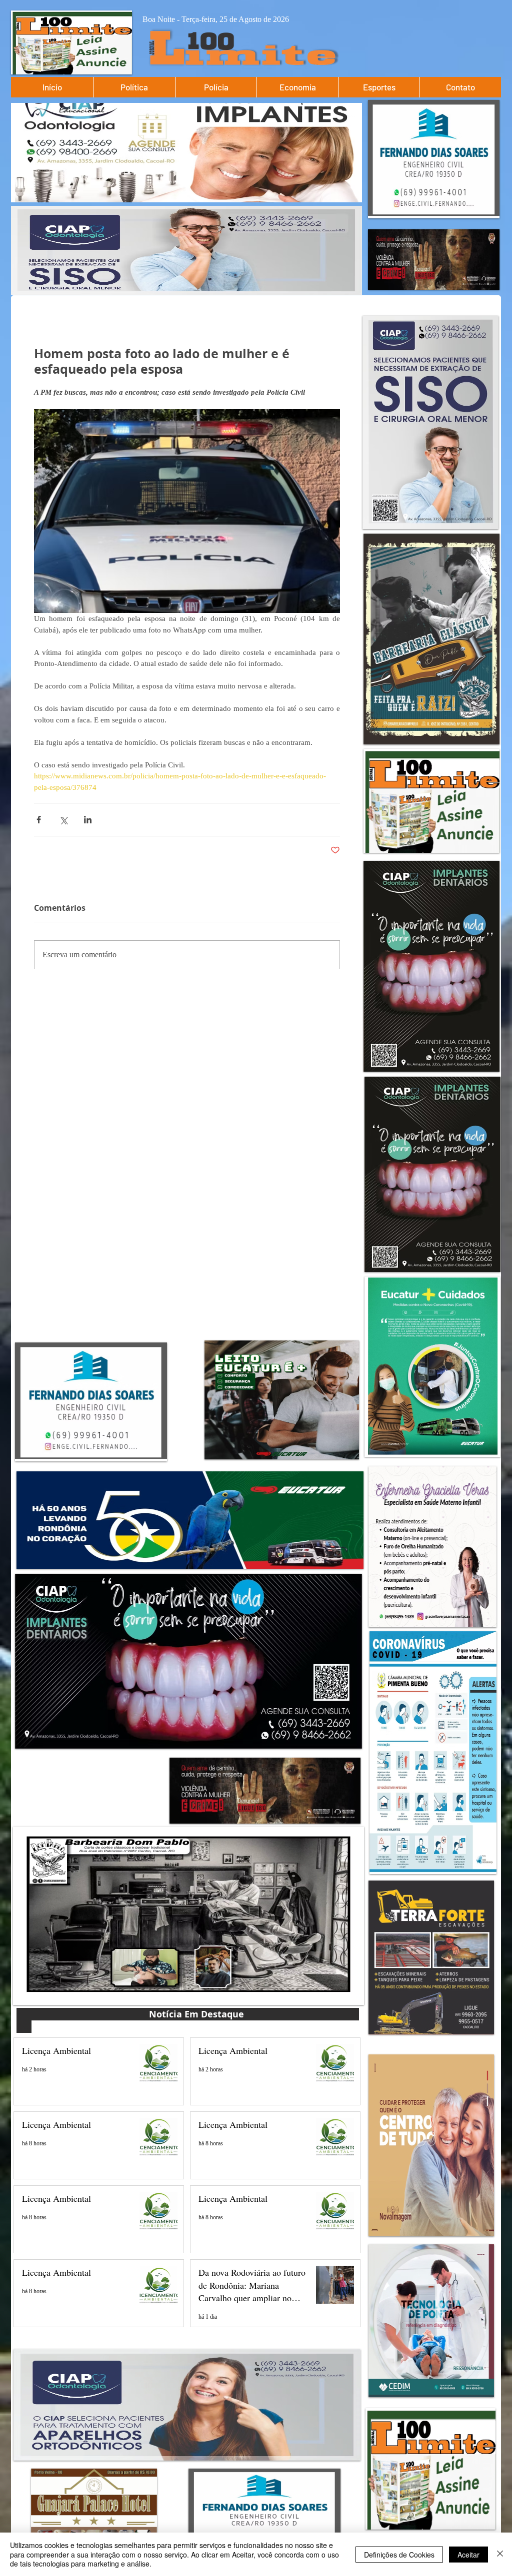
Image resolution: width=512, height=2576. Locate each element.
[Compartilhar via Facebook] (39, 820)
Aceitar (468, 2555)
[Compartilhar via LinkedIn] (88, 820)
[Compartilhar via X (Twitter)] (63, 820)
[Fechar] (500, 2554)
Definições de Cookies (399, 2555)
